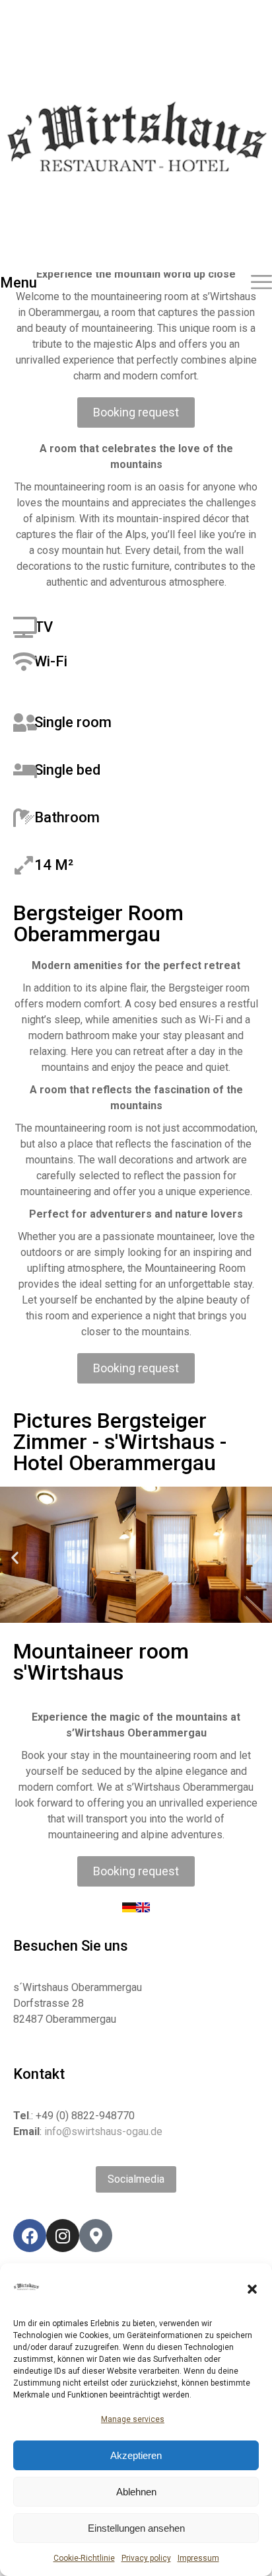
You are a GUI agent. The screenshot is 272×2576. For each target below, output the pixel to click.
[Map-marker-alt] (96, 2236)
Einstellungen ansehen (136, 2528)
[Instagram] (63, 2236)
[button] (252, 2289)
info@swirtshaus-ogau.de (103, 2131)
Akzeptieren (136, 2455)
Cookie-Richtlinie (84, 2558)
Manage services (133, 2419)
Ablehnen (136, 2492)
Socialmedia (136, 2179)
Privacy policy (146, 2558)
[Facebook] (30, 2236)
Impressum (198, 2558)
